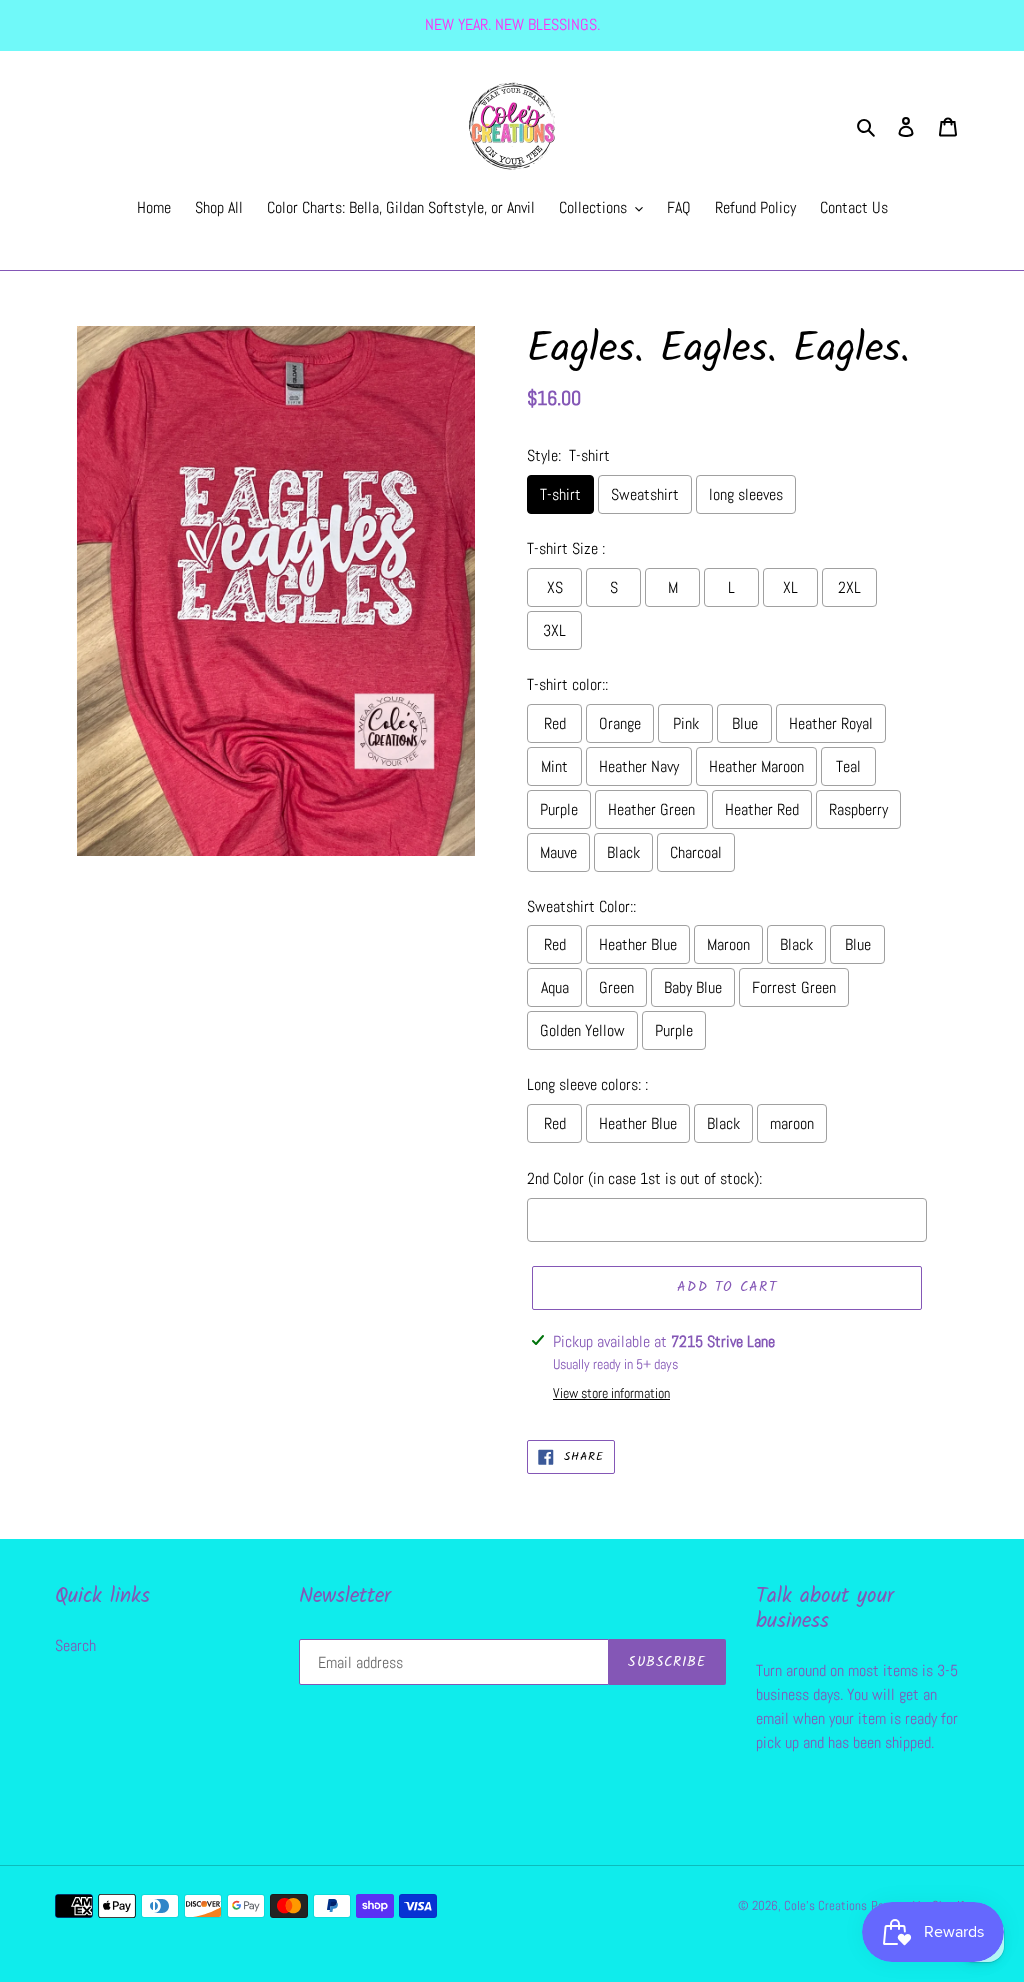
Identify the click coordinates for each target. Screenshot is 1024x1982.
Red (555, 723)
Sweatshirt (645, 494)
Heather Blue (638, 944)
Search (75, 1645)
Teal (848, 766)
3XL (554, 630)
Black (623, 852)
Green (616, 987)
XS (555, 587)
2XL (849, 587)
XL (790, 587)
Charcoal (696, 852)
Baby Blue (693, 987)
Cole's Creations (825, 1905)
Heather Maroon (756, 766)
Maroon (728, 944)
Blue (745, 723)
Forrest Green (794, 987)
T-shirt (560, 494)
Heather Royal (831, 723)
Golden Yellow (582, 1030)
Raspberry (858, 809)
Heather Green (651, 809)
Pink (686, 723)
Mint (554, 766)
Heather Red (762, 809)
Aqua (555, 987)
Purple (559, 809)
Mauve (558, 852)
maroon (792, 1123)
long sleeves (746, 494)
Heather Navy (639, 766)
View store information (611, 1393)
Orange (620, 723)
